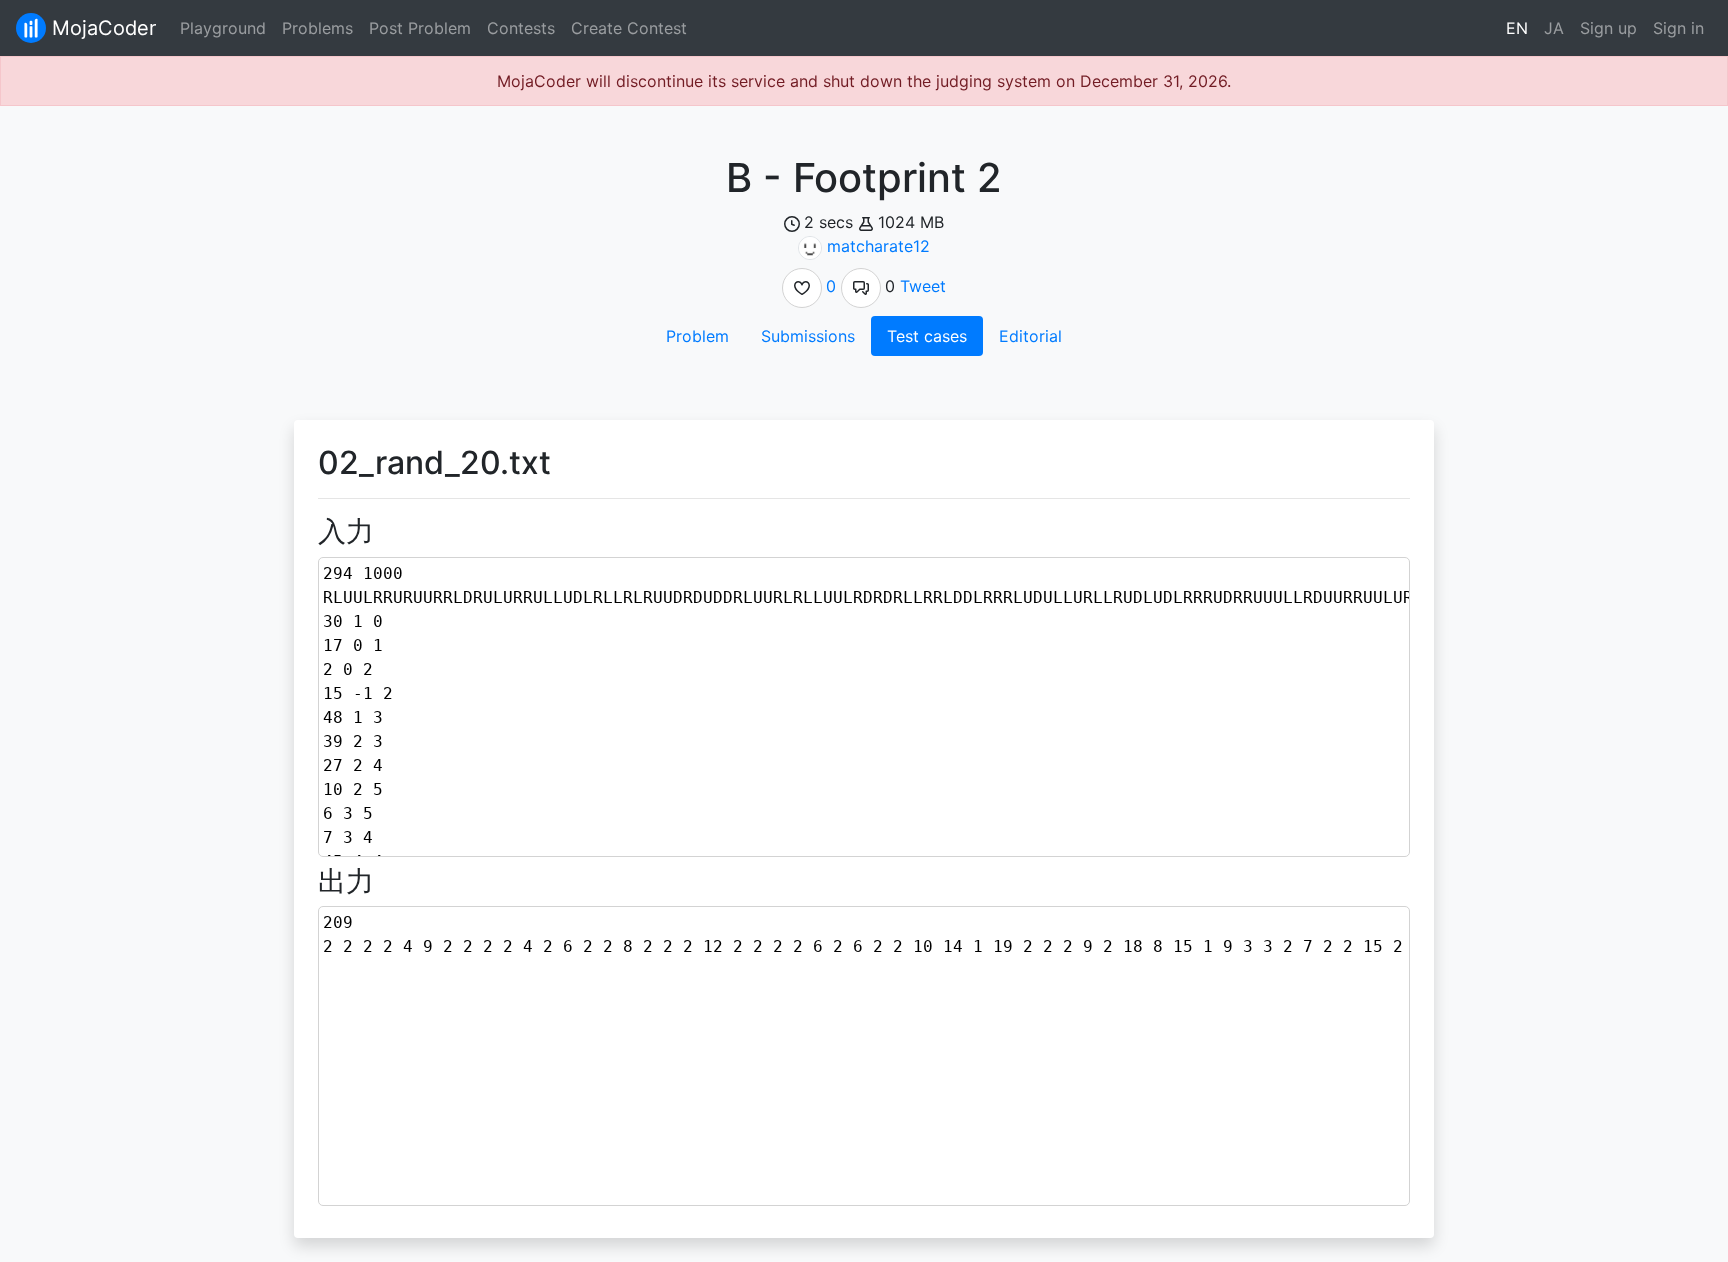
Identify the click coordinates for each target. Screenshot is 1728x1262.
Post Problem (420, 28)
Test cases (927, 336)
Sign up (1608, 28)
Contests (521, 28)
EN (1517, 28)
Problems (317, 28)
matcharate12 (878, 246)
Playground (223, 28)
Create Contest (629, 28)
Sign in (1678, 28)
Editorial (1030, 336)
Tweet (923, 286)
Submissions (808, 336)
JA (1554, 28)
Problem (697, 336)
